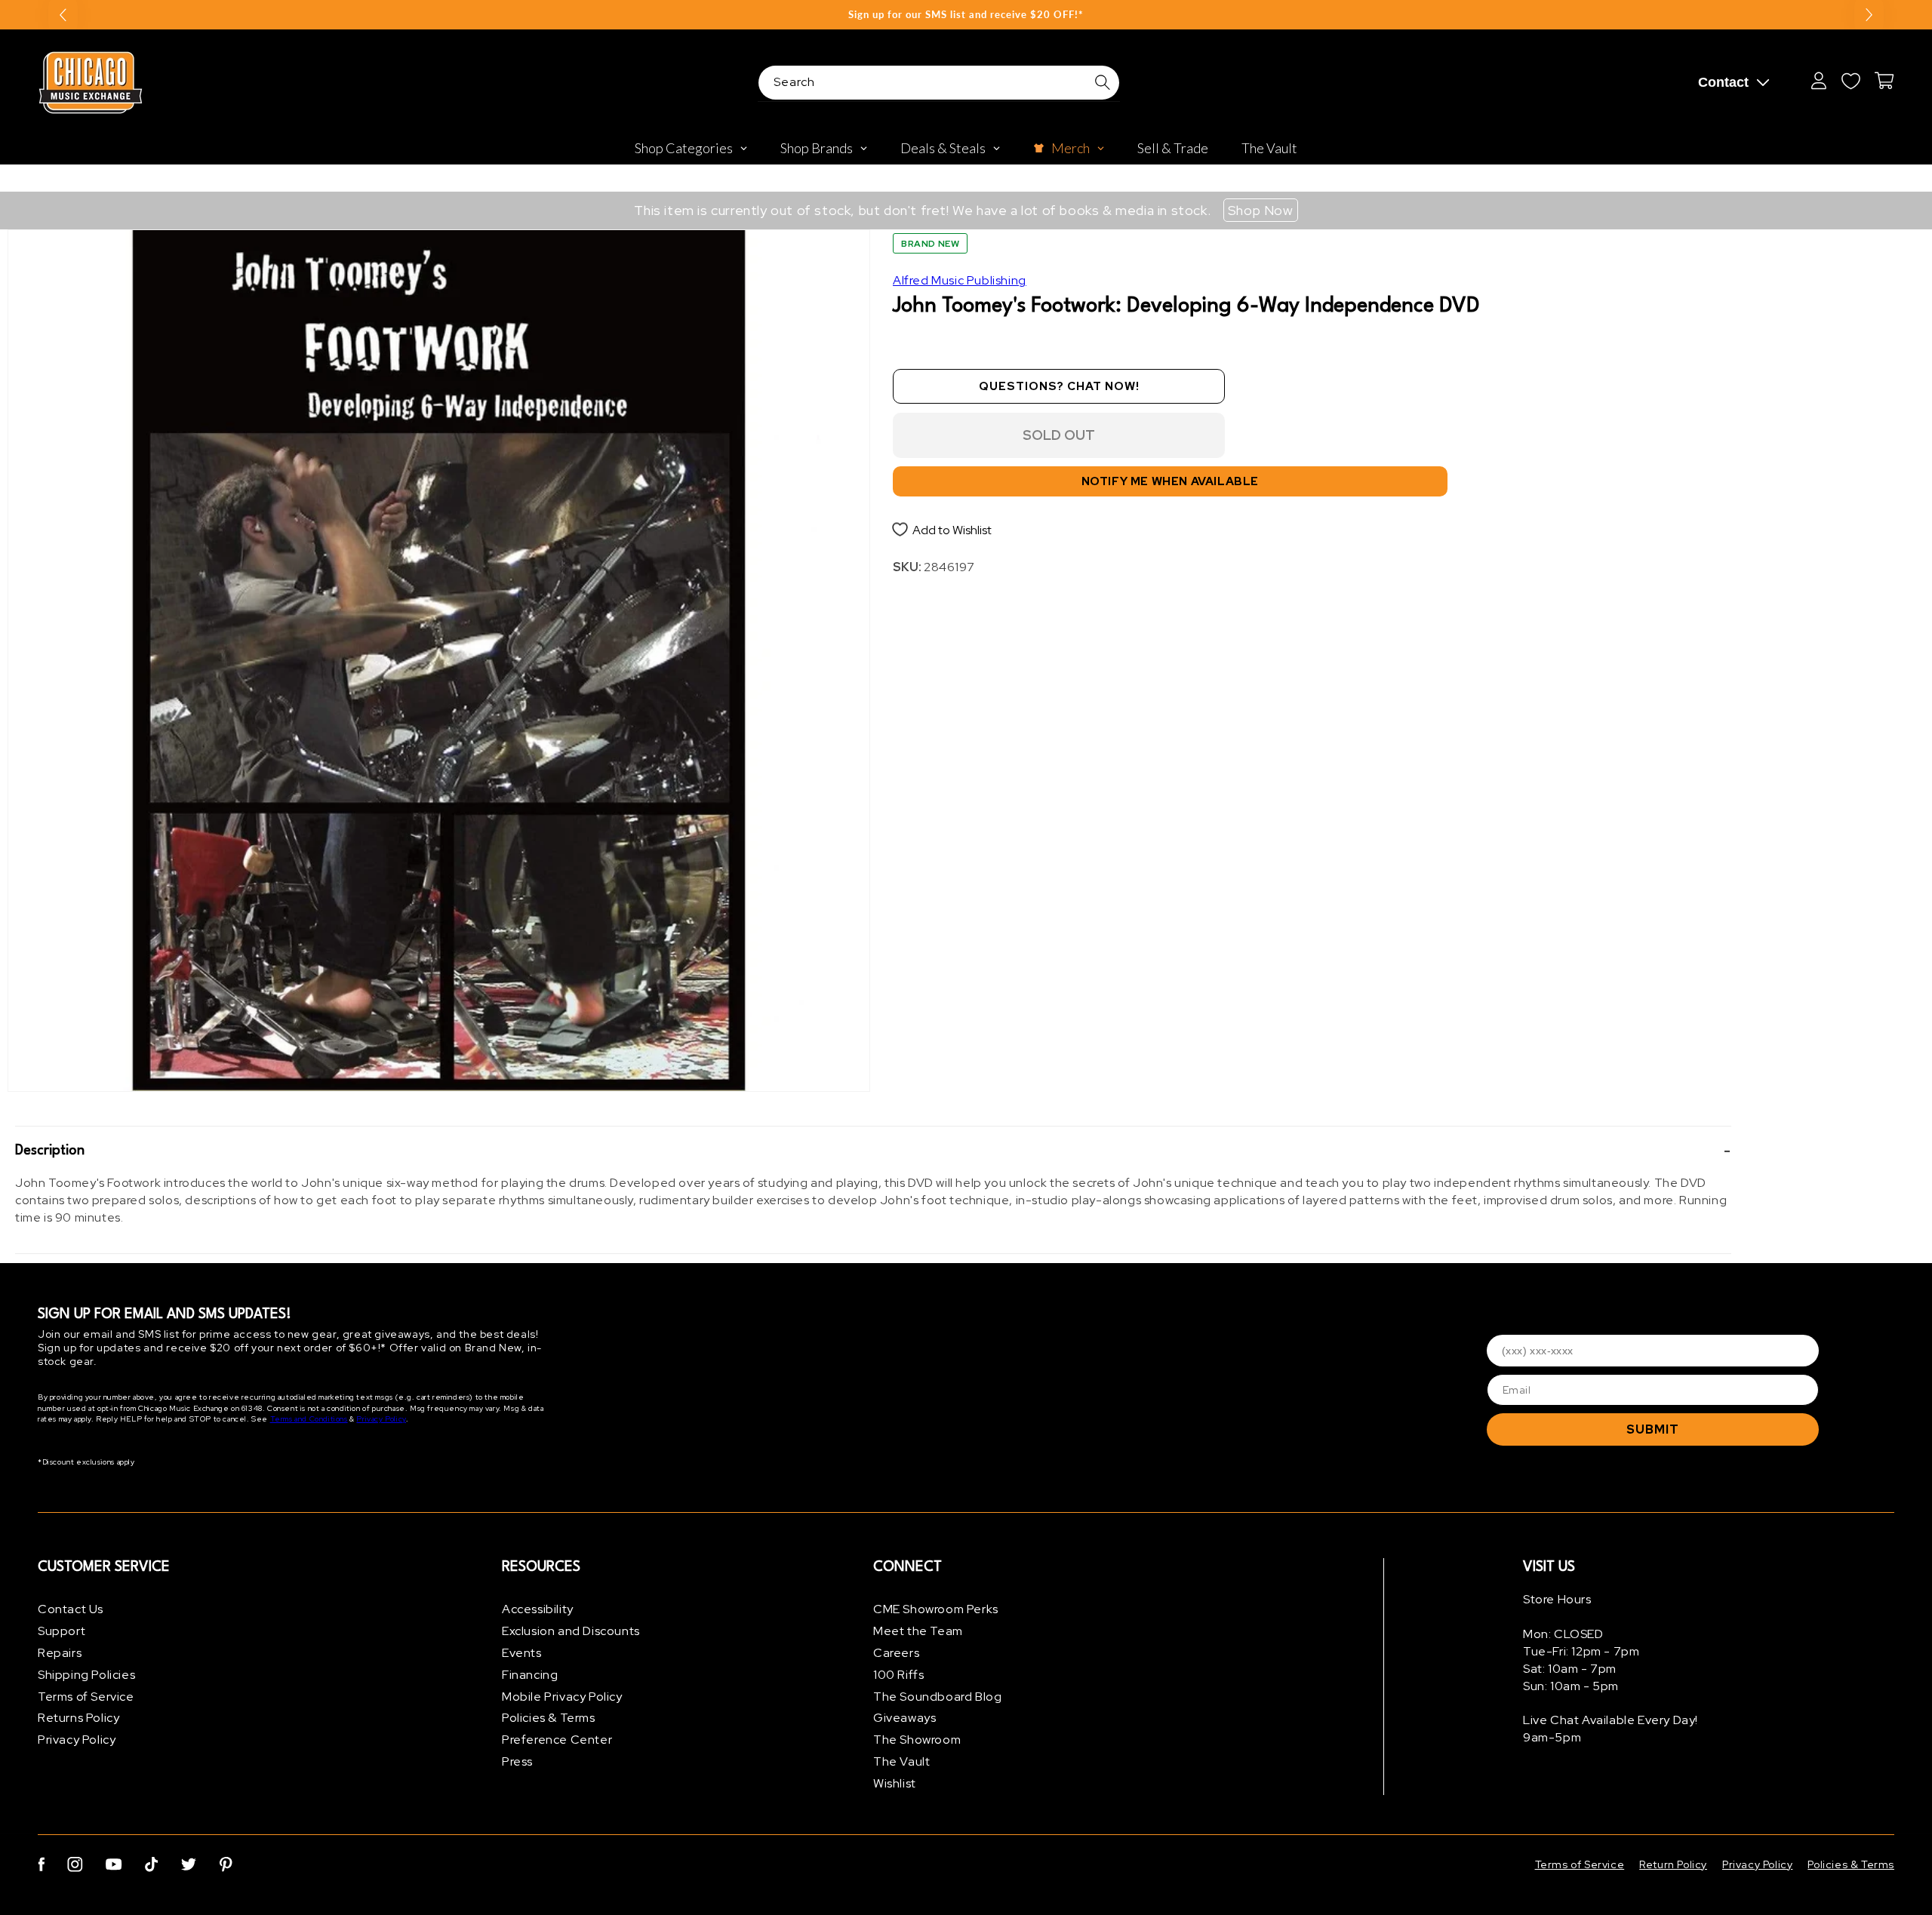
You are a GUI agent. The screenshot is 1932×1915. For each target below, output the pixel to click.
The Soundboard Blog (937, 1697)
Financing (530, 1675)
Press (517, 1761)
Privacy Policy (381, 1419)
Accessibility (538, 1609)
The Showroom (917, 1740)
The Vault (901, 1761)
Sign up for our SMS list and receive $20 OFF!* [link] (966, 14)
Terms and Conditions (309, 1419)
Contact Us (71, 1609)
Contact (1723, 82)
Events (522, 1653)
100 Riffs (898, 1675)
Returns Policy (78, 1718)
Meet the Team (918, 1631)
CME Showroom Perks (936, 1609)
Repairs (60, 1653)
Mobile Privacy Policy (562, 1697)
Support (62, 1631)
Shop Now (1261, 210)
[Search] (1103, 82)
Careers (896, 1653)
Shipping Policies (86, 1675)
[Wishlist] (1850, 81)
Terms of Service (86, 1697)
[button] (873, 1151)
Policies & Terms (549, 1718)
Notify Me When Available (1170, 481)
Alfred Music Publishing (960, 280)
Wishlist (895, 1783)
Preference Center (557, 1740)
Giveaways (904, 1718)
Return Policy (1673, 1864)
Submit (1653, 1429)
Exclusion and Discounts (571, 1631)
